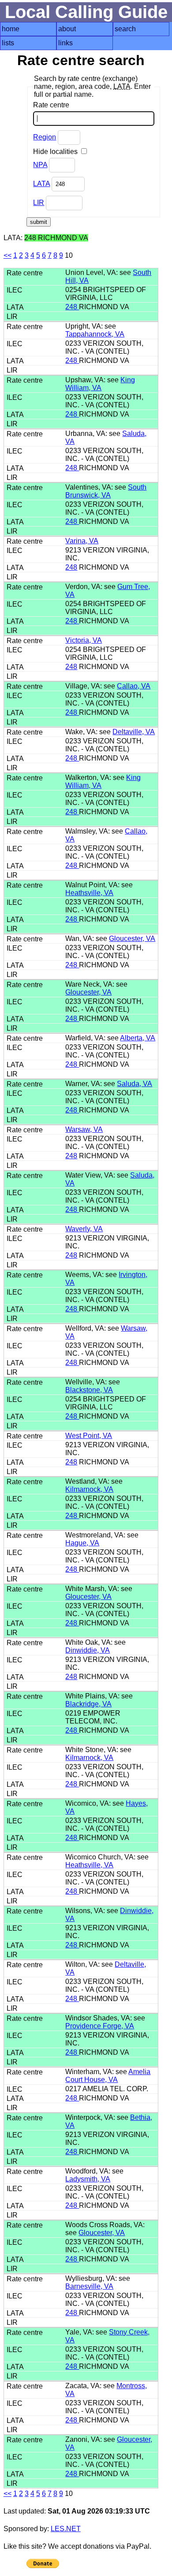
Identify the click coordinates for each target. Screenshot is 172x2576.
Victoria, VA (84, 640)
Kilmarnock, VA (89, 1489)
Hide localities (56, 152)
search (125, 29)
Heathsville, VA (89, 893)
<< (7, 255)
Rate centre (51, 105)
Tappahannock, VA (95, 334)
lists (8, 43)
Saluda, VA (135, 1084)
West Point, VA (89, 1436)
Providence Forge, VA (100, 2026)
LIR (39, 203)
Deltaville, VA (134, 732)
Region (45, 137)
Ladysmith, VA (88, 2179)
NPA (40, 165)
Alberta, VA (138, 1038)
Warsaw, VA (84, 1129)
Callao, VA (134, 686)
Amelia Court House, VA (108, 2076)
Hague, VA (82, 1543)
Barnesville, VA (89, 2286)
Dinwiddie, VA (88, 1650)
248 (72, 307)
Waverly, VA (84, 1229)
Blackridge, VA (88, 1704)
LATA (41, 184)
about (67, 29)
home (11, 29)
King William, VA (100, 384)
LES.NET (66, 2529)
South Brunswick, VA (106, 491)
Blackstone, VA (89, 1390)
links (65, 43)
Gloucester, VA (132, 939)
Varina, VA (82, 541)
